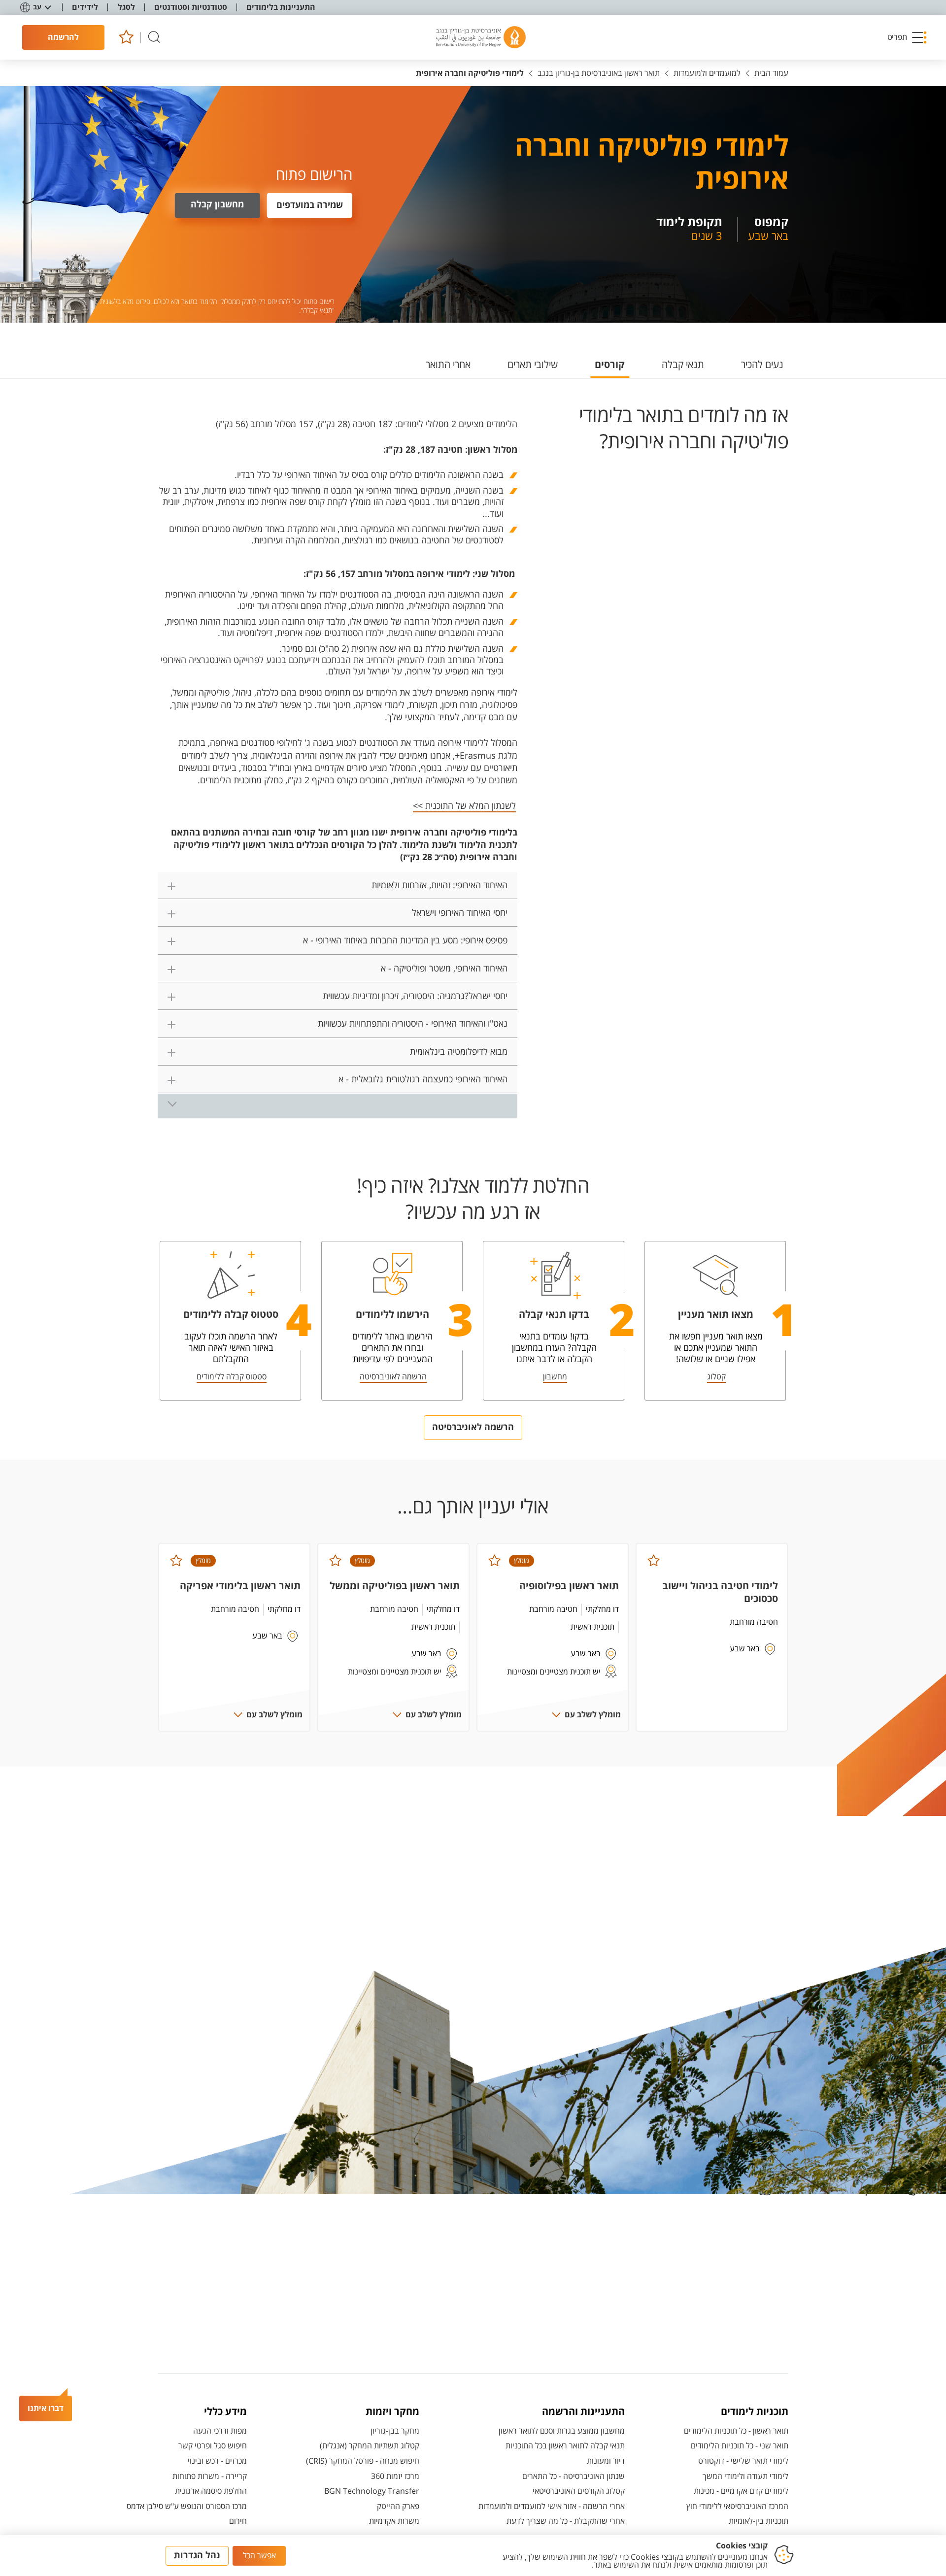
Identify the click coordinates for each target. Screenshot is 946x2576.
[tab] (762, 369)
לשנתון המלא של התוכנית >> (464, 806)
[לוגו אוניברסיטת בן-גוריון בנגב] (481, 37)
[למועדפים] (126, 38)
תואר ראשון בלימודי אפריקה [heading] (240, 1586)
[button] (908, 37)
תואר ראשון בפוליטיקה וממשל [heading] (395, 1586)
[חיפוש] (154, 38)
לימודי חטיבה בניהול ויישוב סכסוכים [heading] (720, 1592)
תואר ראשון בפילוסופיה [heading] (569, 1586)
